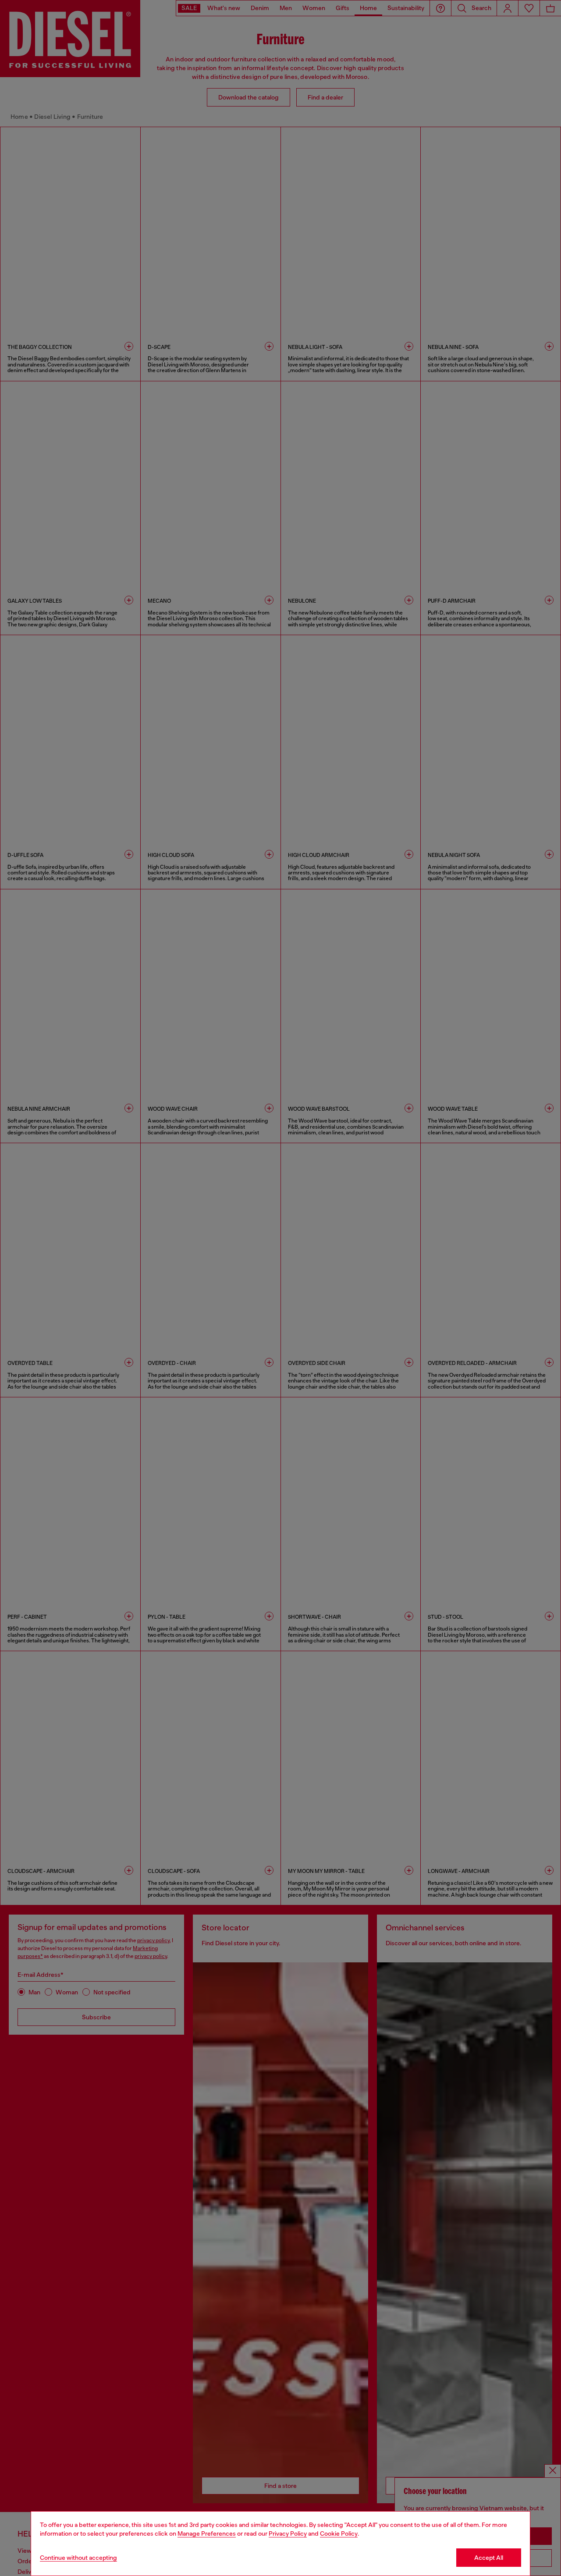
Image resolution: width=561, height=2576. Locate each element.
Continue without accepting (78, 2558)
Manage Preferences (207, 2533)
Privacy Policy (288, 2533)
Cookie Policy (339, 2533)
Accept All (489, 2558)
